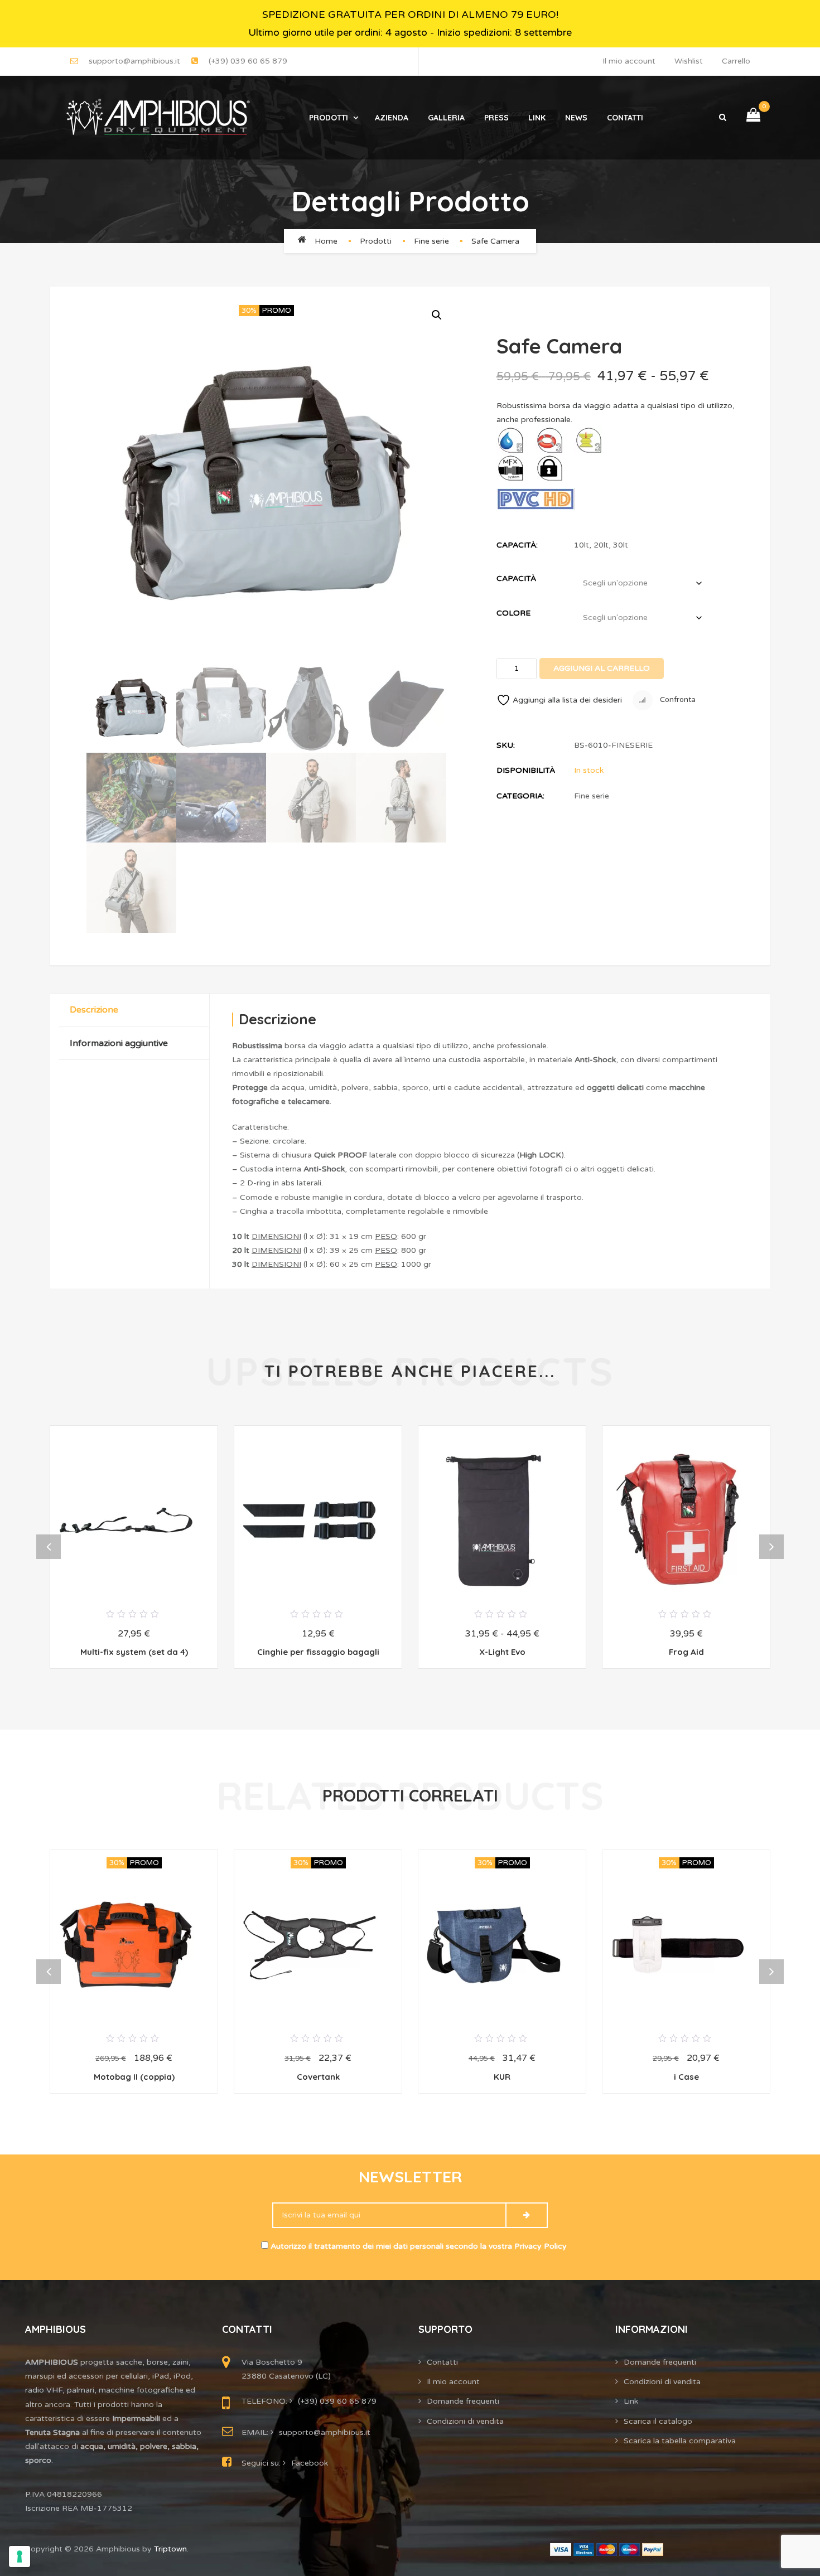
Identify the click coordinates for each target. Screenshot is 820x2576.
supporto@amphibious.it (134, 61)
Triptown (170, 2549)
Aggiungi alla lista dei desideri (567, 700)
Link (537, 118)
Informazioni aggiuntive (119, 1043)
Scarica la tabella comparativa (680, 2441)
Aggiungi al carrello (602, 668)
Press (496, 118)
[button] (436, 314)
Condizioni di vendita (465, 2421)
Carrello (736, 61)
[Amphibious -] (157, 118)
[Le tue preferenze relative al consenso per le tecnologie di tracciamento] (20, 2556)
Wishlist (689, 61)
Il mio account (629, 61)
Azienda (392, 118)
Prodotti (329, 118)
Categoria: (520, 796)
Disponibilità (526, 770)
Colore (513, 613)
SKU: (506, 745)
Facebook (310, 2463)
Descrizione (94, 1010)
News (576, 118)
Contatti (625, 118)
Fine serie (431, 241)
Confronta (677, 700)
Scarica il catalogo (658, 2421)
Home (326, 241)
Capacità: (517, 545)
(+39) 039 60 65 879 (248, 61)
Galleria (446, 118)
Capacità (516, 578)
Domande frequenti (463, 2401)
